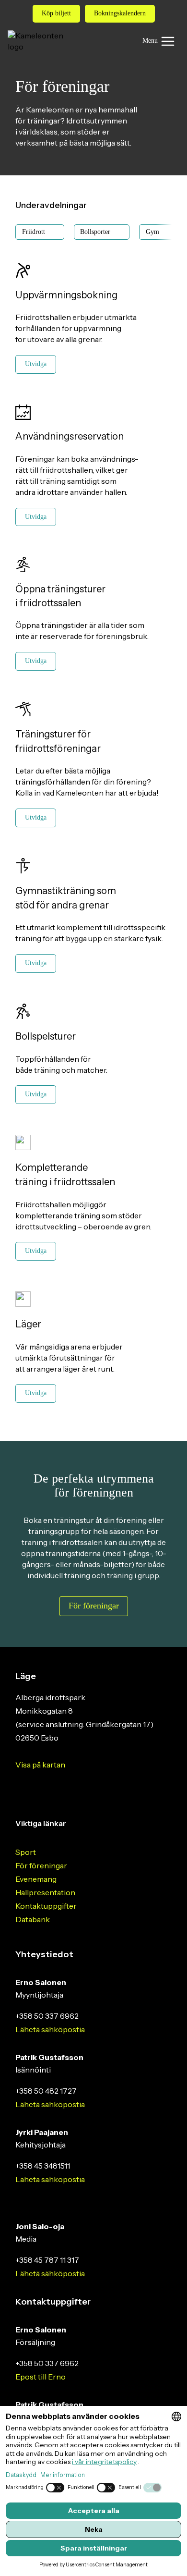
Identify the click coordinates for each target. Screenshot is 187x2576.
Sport (26, 1852)
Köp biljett (56, 13)
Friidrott (34, 232)
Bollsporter (95, 232)
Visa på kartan (40, 1765)
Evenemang (36, 1879)
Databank (33, 1919)
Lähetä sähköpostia (50, 2029)
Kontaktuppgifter (46, 1906)
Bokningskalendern (120, 13)
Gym (152, 232)
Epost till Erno (41, 2377)
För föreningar (41, 1865)
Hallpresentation (45, 1892)
